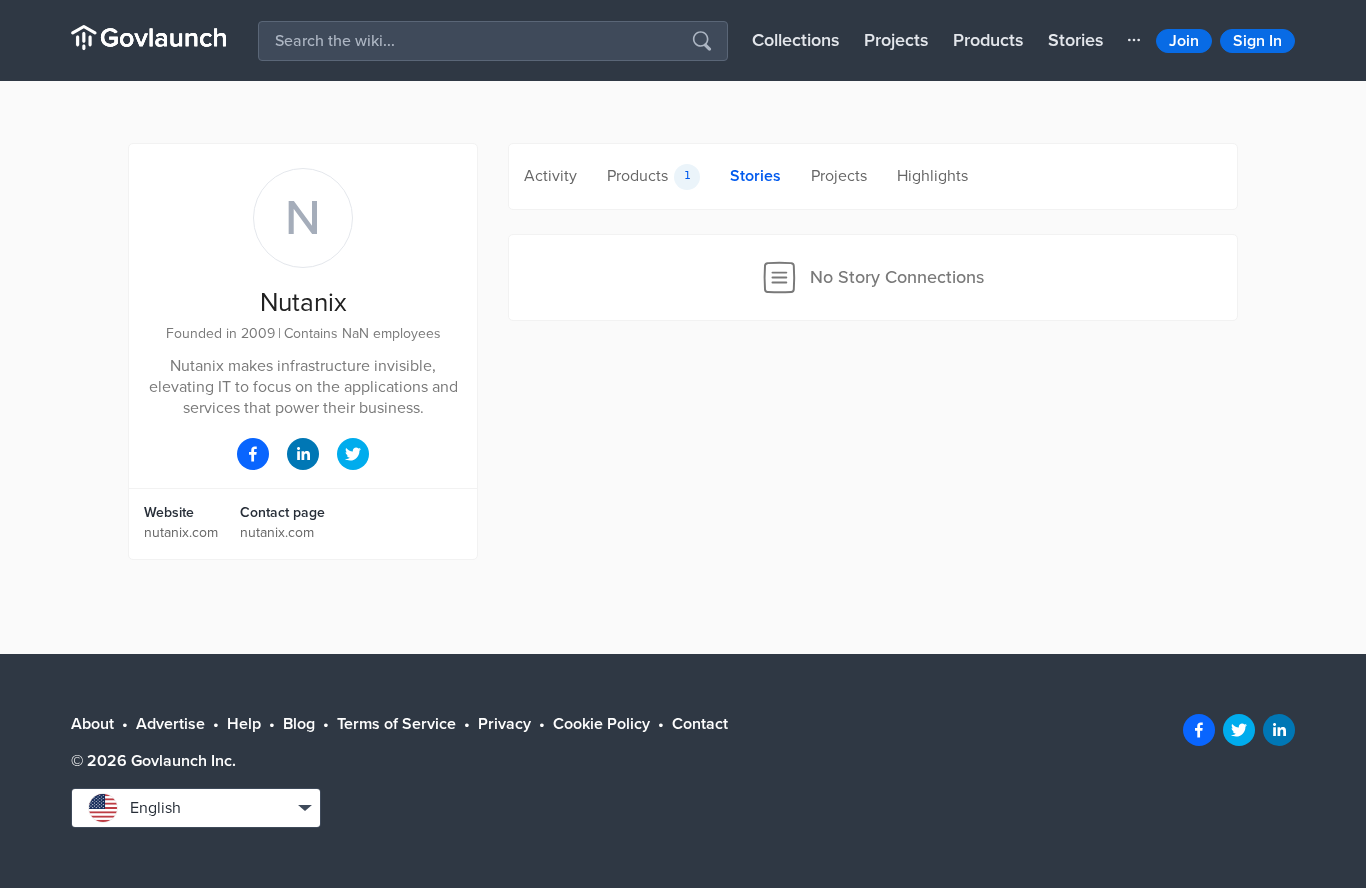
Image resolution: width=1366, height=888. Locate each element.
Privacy (504, 724)
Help (244, 724)
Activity (550, 176)
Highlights (932, 176)
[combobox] (196, 808)
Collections (796, 40)
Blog (299, 724)
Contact (700, 724)
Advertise (170, 724)
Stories (1076, 40)
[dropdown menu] (1134, 40)
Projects (896, 40)
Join (1184, 41)
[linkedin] (1279, 730)
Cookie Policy (601, 724)
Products (988, 40)
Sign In (1257, 41)
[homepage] (148, 37)
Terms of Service (396, 724)
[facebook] (1199, 730)
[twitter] (1239, 730)
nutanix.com (181, 532)
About (92, 724)
